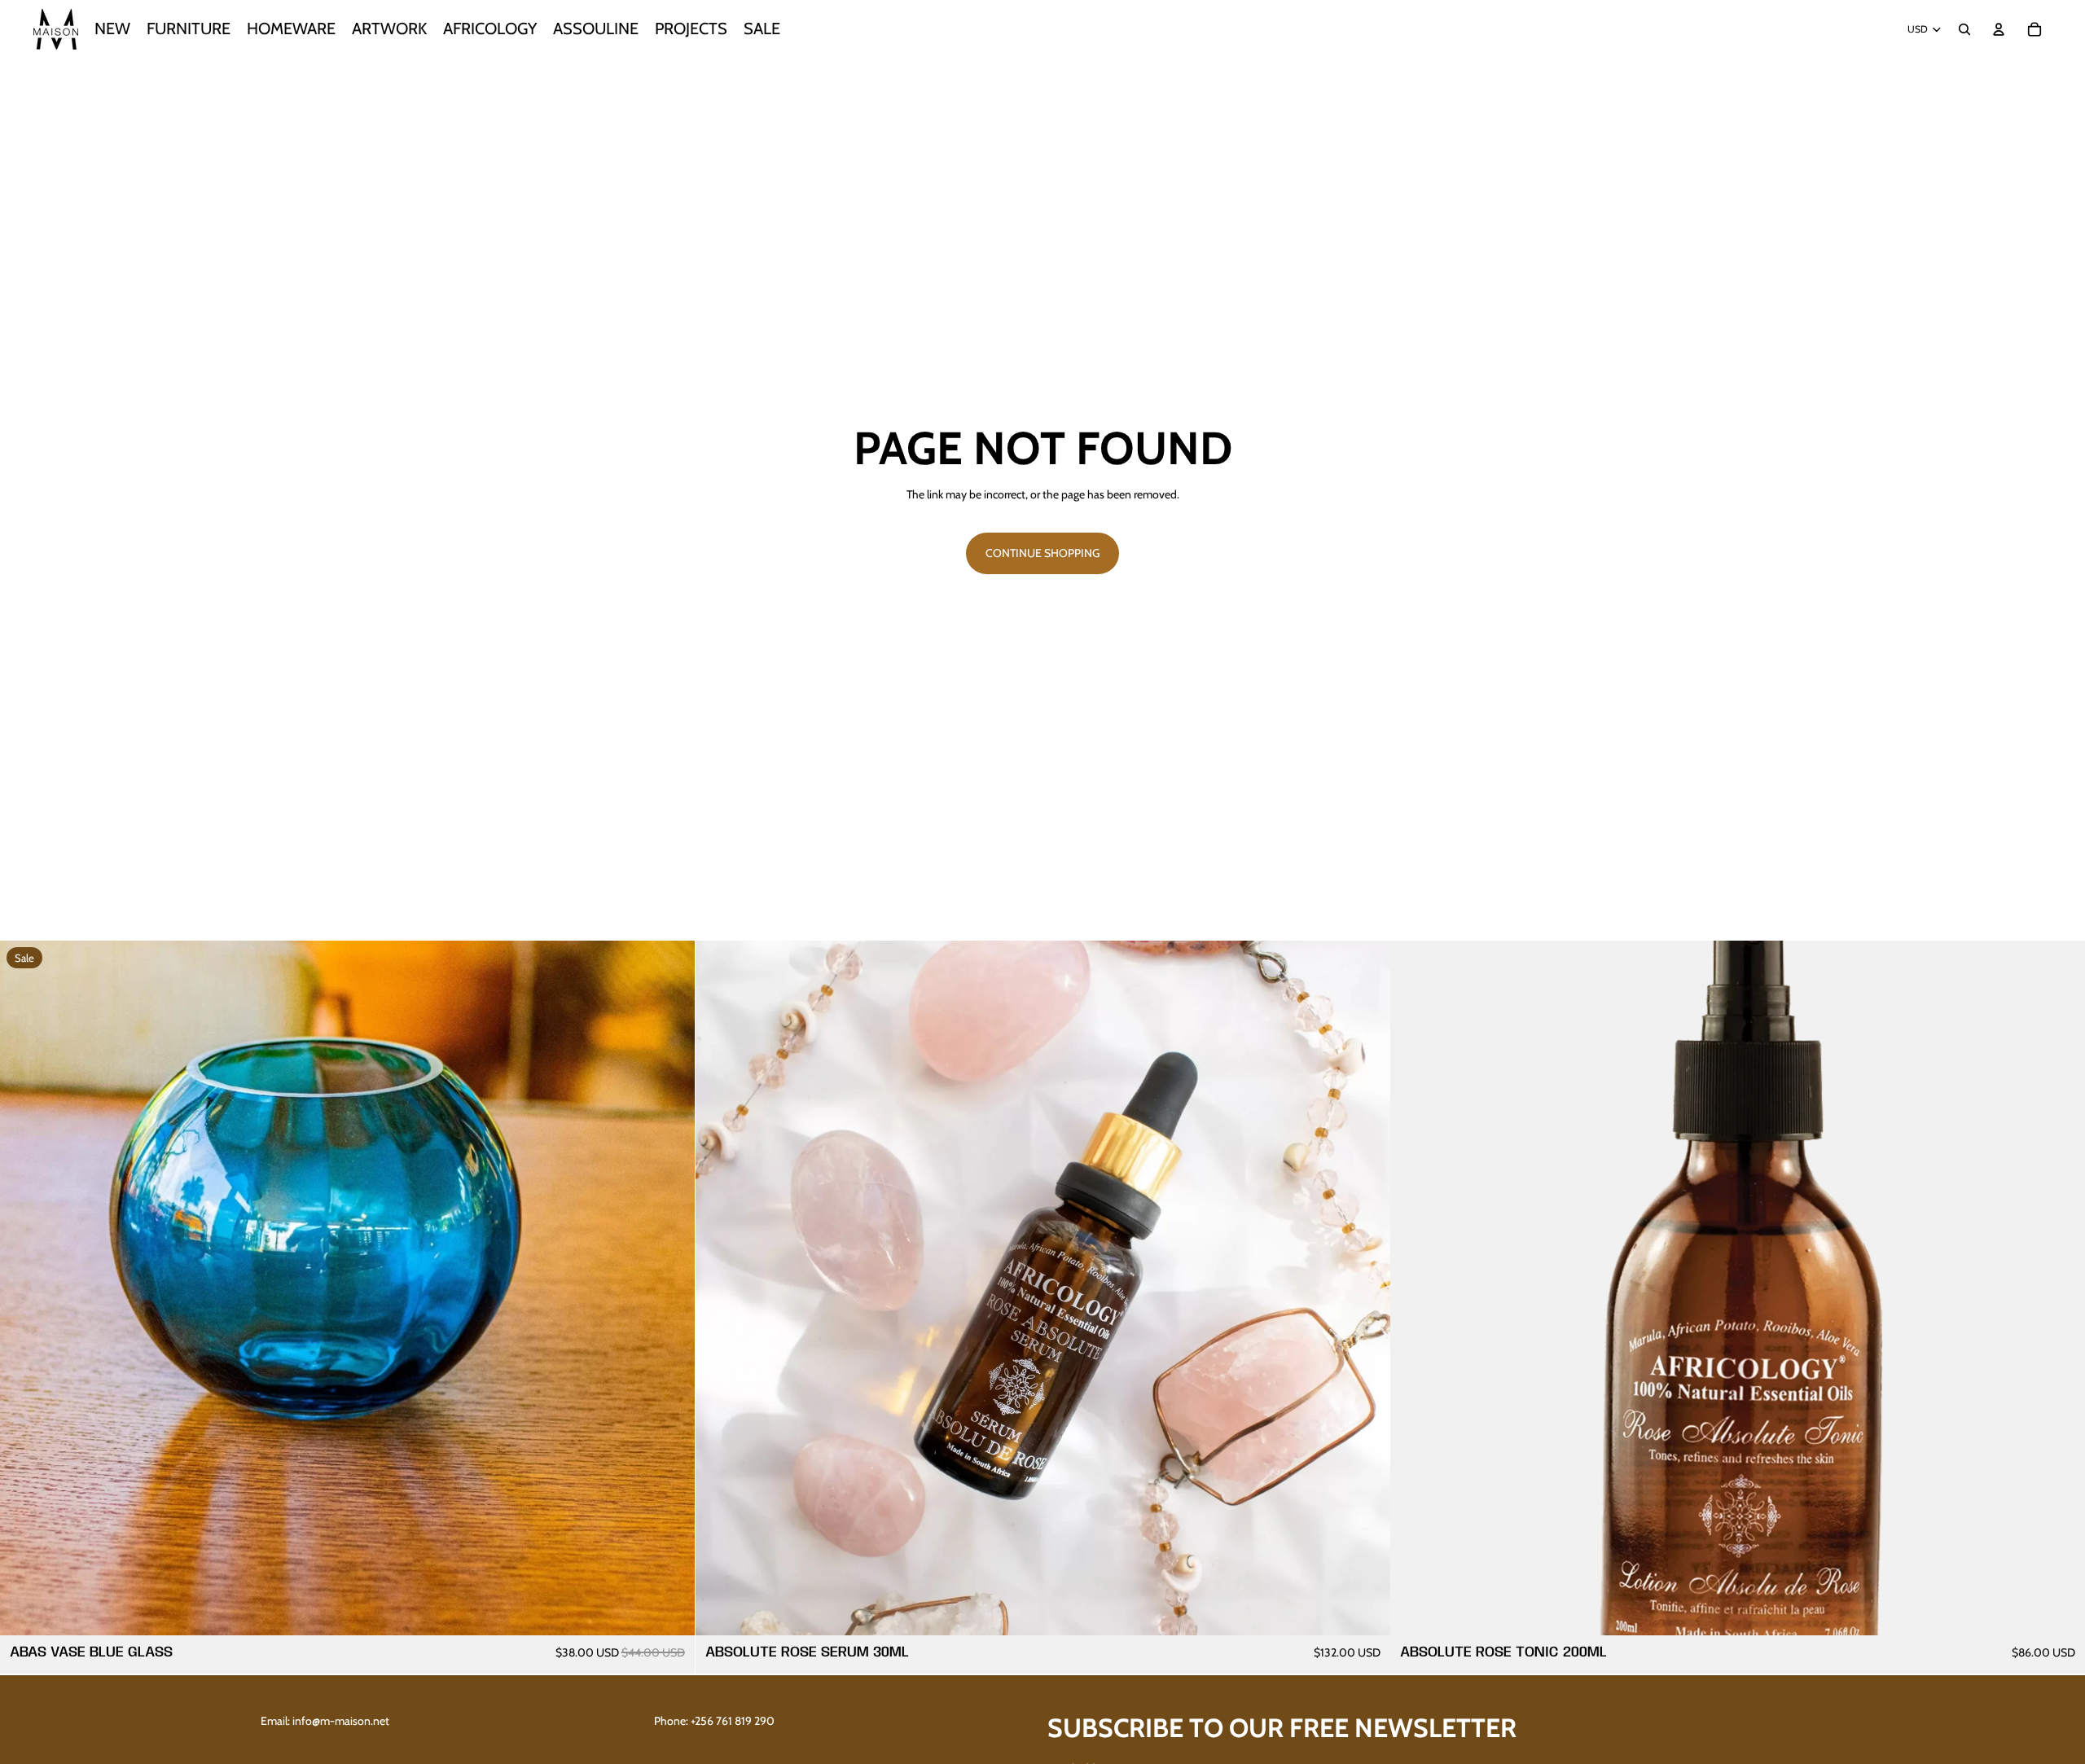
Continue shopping (1042, 553)
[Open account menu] (1999, 29)
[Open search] (1964, 29)
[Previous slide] (1415, 1288)
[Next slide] (2061, 1288)
